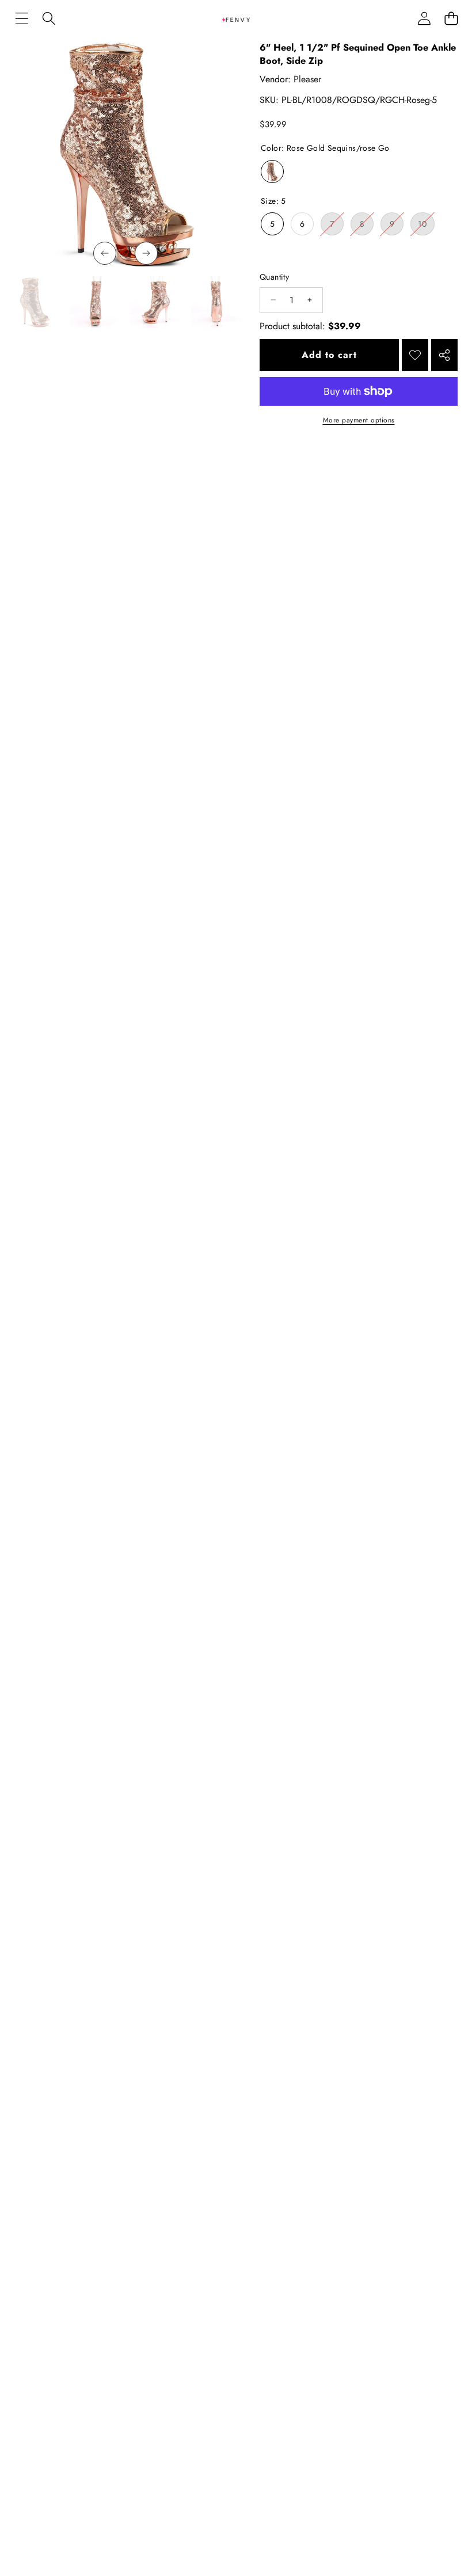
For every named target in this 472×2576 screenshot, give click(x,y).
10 (426, 226)
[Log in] (424, 19)
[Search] (49, 19)
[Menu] (22, 19)
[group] (35, 302)
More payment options (359, 420)
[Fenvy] (236, 18)
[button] (451, 19)
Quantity (274, 277)
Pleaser (307, 79)
